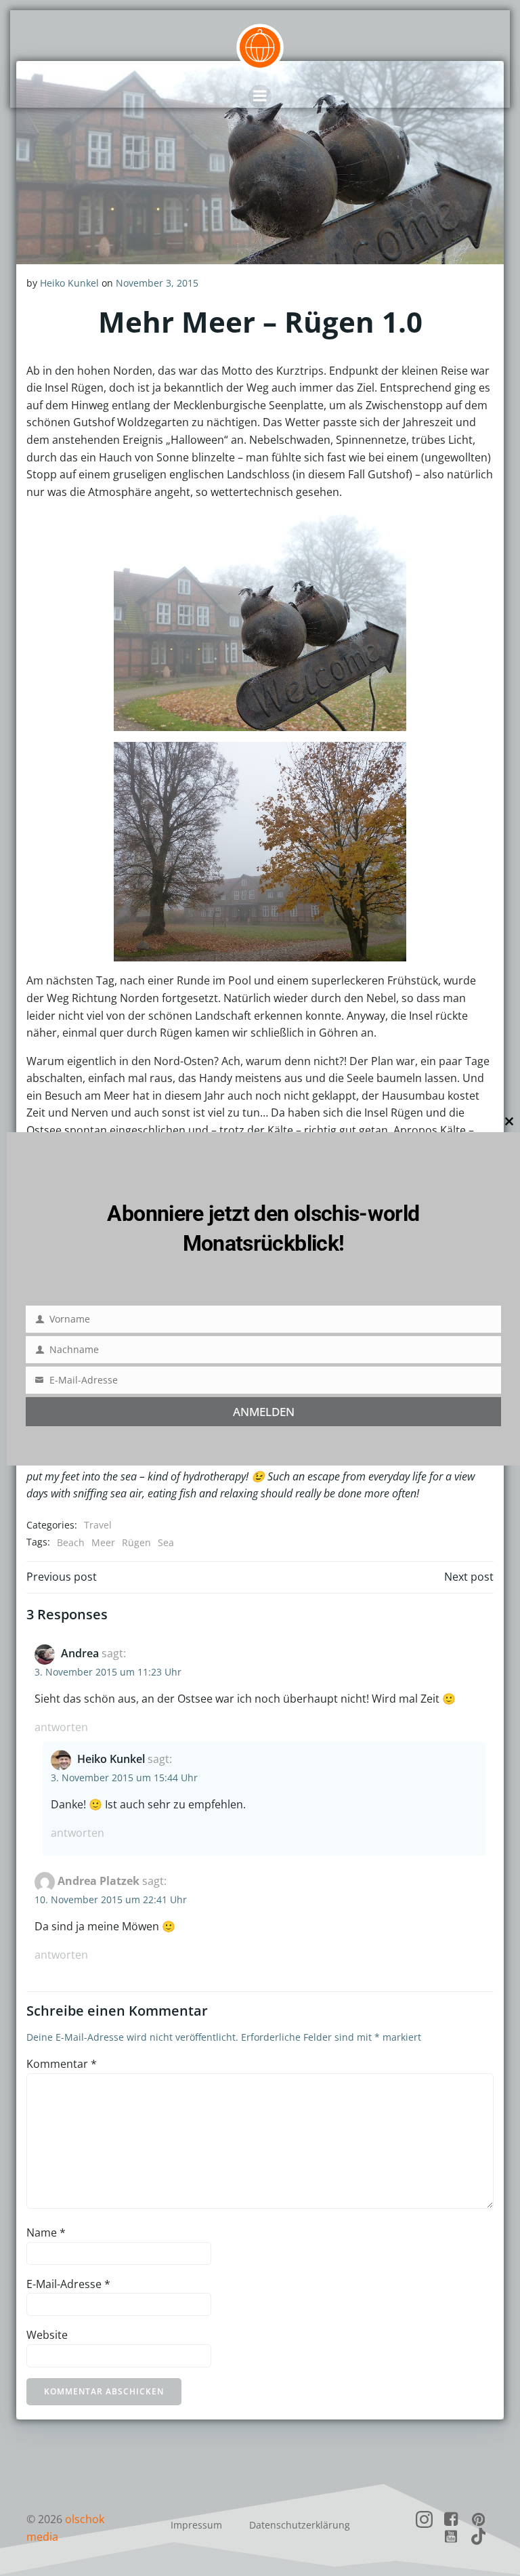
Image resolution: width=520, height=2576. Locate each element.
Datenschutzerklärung (300, 2525)
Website (47, 2335)
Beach (71, 1542)
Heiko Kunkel (69, 283)
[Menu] (260, 96)
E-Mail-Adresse (68, 2284)
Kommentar (62, 2064)
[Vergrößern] (389, 529)
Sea (166, 1542)
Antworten (61, 1727)
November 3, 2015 (157, 283)
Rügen (136, 1542)
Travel (98, 1525)
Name (46, 2232)
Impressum (196, 2525)
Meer (103, 1542)
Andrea (80, 1653)
